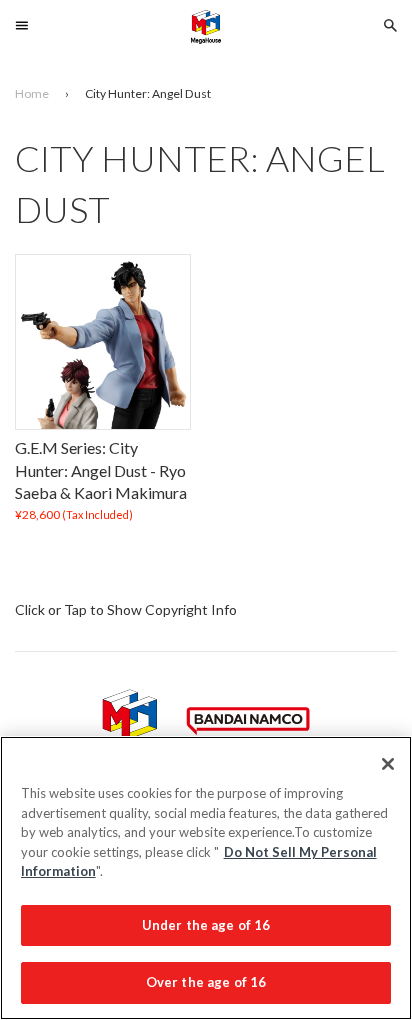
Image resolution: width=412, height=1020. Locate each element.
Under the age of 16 (206, 925)
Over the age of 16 (206, 982)
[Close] (388, 764)
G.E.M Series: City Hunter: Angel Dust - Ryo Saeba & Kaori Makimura (101, 471)
